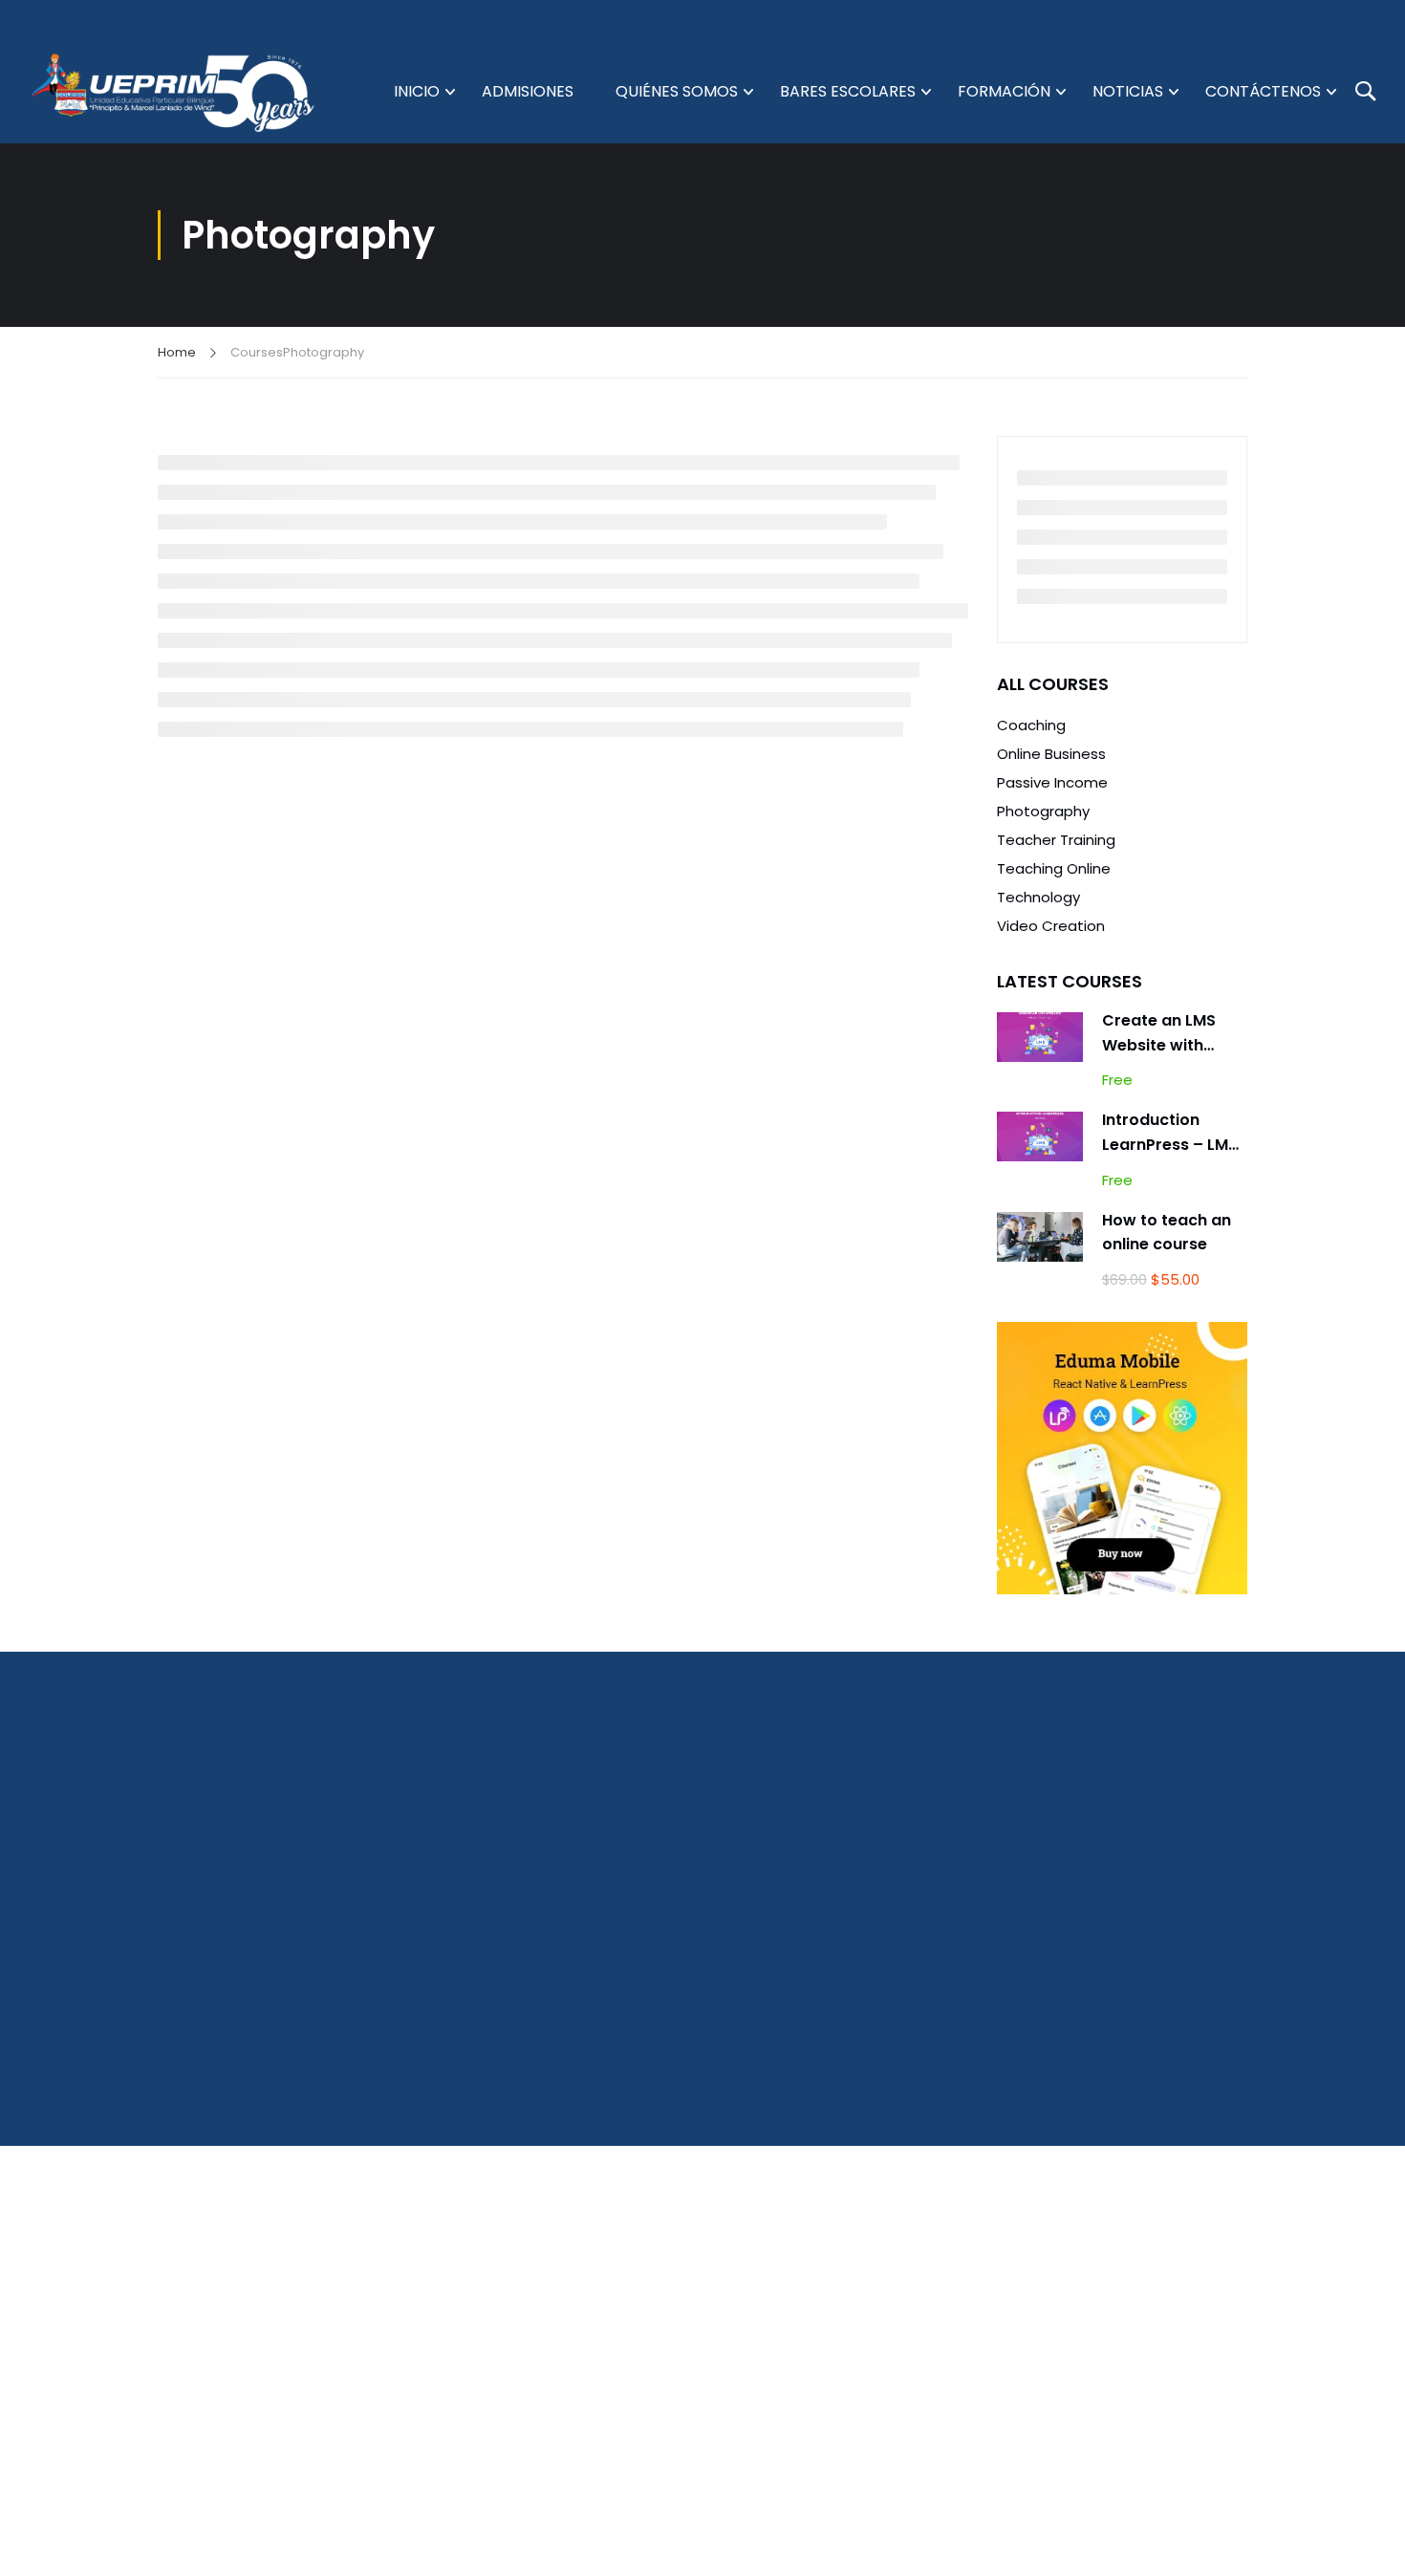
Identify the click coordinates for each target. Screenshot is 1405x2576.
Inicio (417, 91)
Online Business (1051, 754)
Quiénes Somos (677, 91)
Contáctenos (1263, 91)
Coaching (1031, 725)
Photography (1043, 811)
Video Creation (1051, 926)
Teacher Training (1056, 840)
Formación (1004, 91)
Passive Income (1052, 782)
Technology (1038, 897)
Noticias (1128, 91)
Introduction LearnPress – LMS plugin (1170, 1144)
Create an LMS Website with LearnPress (1159, 1045)
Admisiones (528, 91)
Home (177, 352)
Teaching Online (1054, 868)
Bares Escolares (848, 91)
